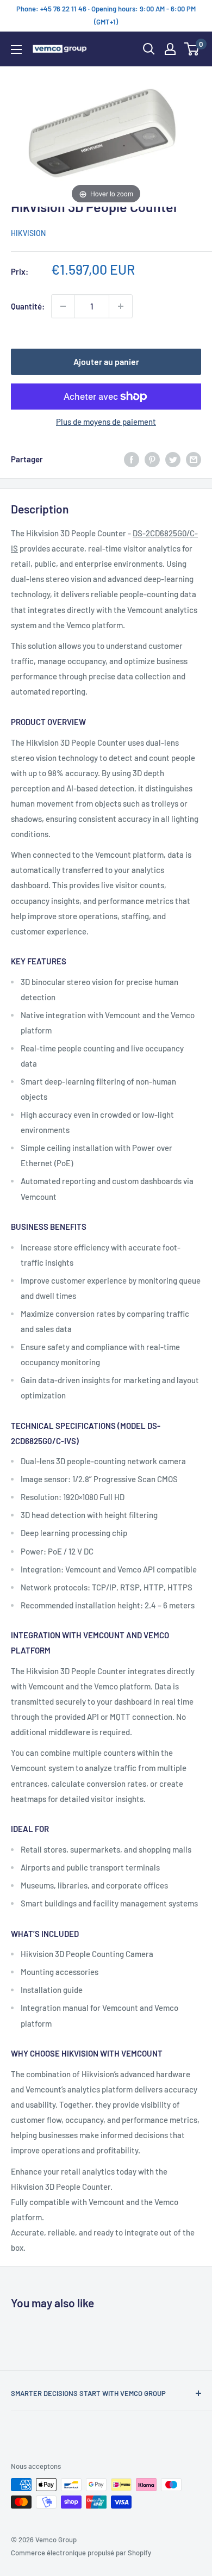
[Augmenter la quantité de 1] (121, 306)
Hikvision (28, 233)
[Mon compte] (170, 49)
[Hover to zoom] (106, 135)
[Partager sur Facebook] (132, 459)
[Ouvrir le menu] (16, 49)
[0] (192, 49)
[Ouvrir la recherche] (149, 49)
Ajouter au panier (106, 361)
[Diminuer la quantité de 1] (63, 306)
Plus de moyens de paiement (106, 422)
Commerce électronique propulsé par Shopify (81, 2553)
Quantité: (28, 306)
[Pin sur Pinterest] (152, 459)
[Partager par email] (194, 459)
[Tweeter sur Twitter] (173, 459)
